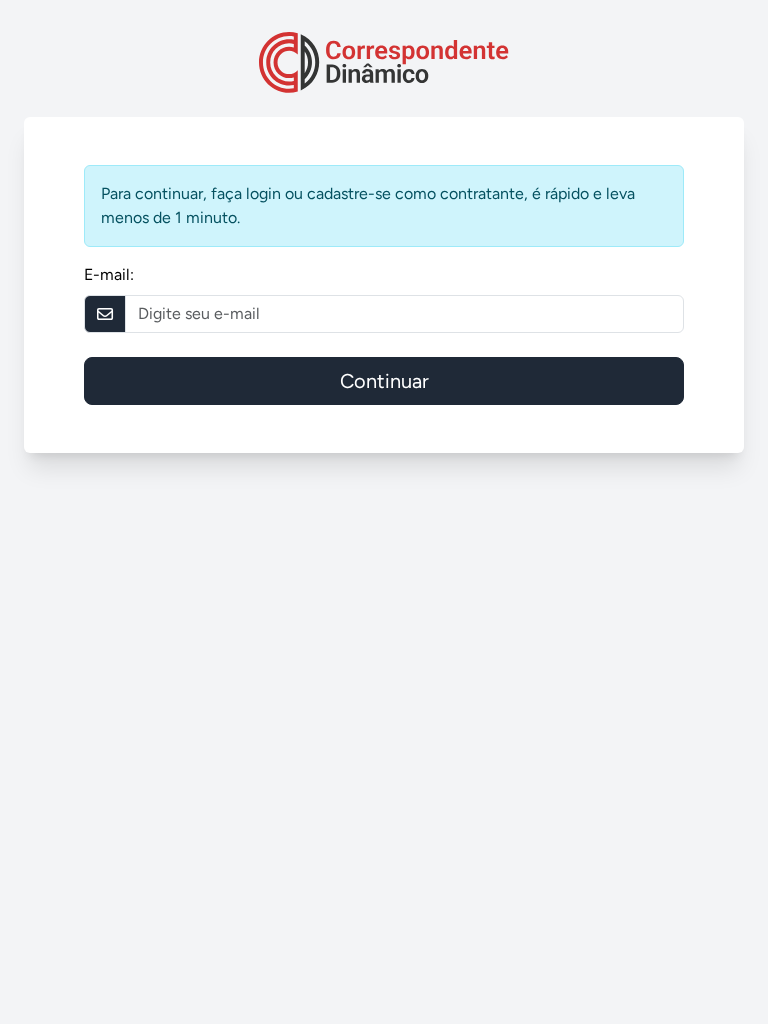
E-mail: (109, 274)
